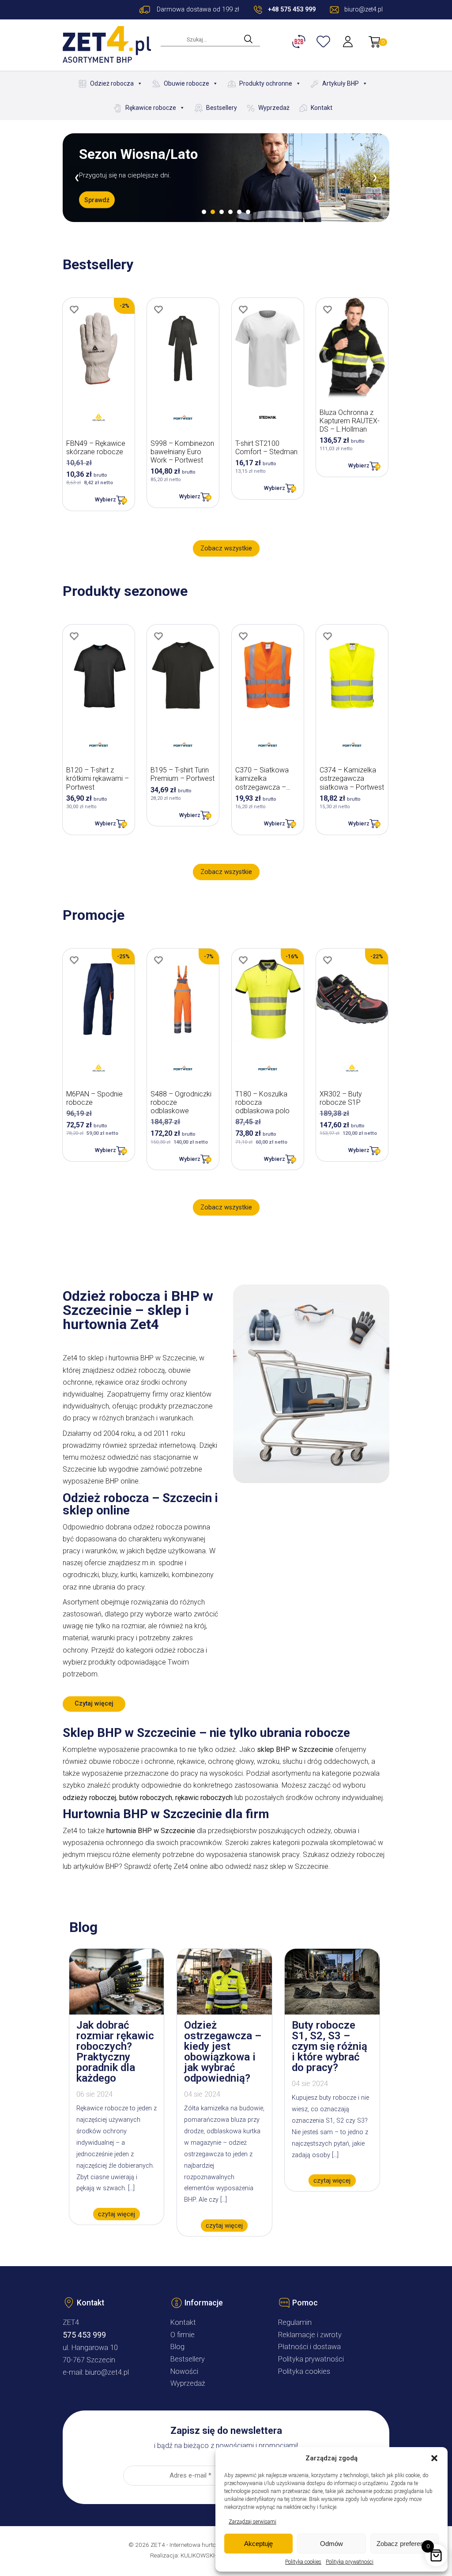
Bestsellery (222, 108)
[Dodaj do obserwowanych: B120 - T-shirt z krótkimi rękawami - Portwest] (74, 636)
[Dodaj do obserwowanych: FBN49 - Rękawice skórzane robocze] (74, 309)
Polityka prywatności (350, 2562)
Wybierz (105, 499)
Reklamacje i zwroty (310, 2335)
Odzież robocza (112, 83)
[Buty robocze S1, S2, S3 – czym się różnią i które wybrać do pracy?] (332, 2012)
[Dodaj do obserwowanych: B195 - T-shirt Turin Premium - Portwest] (158, 636)
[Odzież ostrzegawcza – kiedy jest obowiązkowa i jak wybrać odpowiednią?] (224, 2012)
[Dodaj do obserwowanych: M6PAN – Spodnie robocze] (74, 960)
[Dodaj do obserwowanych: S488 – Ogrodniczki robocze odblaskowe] (158, 960)
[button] (434, 2458)
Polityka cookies (303, 2562)
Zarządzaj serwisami (252, 2522)
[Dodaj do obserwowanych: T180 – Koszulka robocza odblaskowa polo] (243, 960)
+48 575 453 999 (292, 9)
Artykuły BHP (341, 83)
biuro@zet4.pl (107, 2372)
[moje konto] (349, 41)
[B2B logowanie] (300, 41)
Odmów (331, 2544)
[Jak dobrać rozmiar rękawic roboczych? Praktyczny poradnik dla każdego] (117, 2012)
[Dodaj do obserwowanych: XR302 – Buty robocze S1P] (328, 960)
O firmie (183, 2335)
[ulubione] (324, 41)
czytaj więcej (117, 2214)
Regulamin (295, 2322)
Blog (177, 2347)
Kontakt (322, 108)
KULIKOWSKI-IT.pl (204, 2555)
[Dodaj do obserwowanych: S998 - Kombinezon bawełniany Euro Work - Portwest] (158, 309)
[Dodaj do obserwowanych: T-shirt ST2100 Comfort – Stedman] (243, 309)
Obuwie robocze (186, 83)
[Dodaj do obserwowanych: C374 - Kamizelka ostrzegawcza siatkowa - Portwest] (328, 636)
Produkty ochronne (266, 83)
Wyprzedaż (274, 108)
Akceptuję (258, 2544)
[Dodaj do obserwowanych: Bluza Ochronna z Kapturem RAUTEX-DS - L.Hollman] (328, 309)
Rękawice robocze (151, 108)
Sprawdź (97, 207)
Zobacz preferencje (404, 2544)
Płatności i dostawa (309, 2347)
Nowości (184, 2371)
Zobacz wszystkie (226, 548)
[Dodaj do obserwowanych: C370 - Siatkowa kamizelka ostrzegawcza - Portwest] (243, 636)
